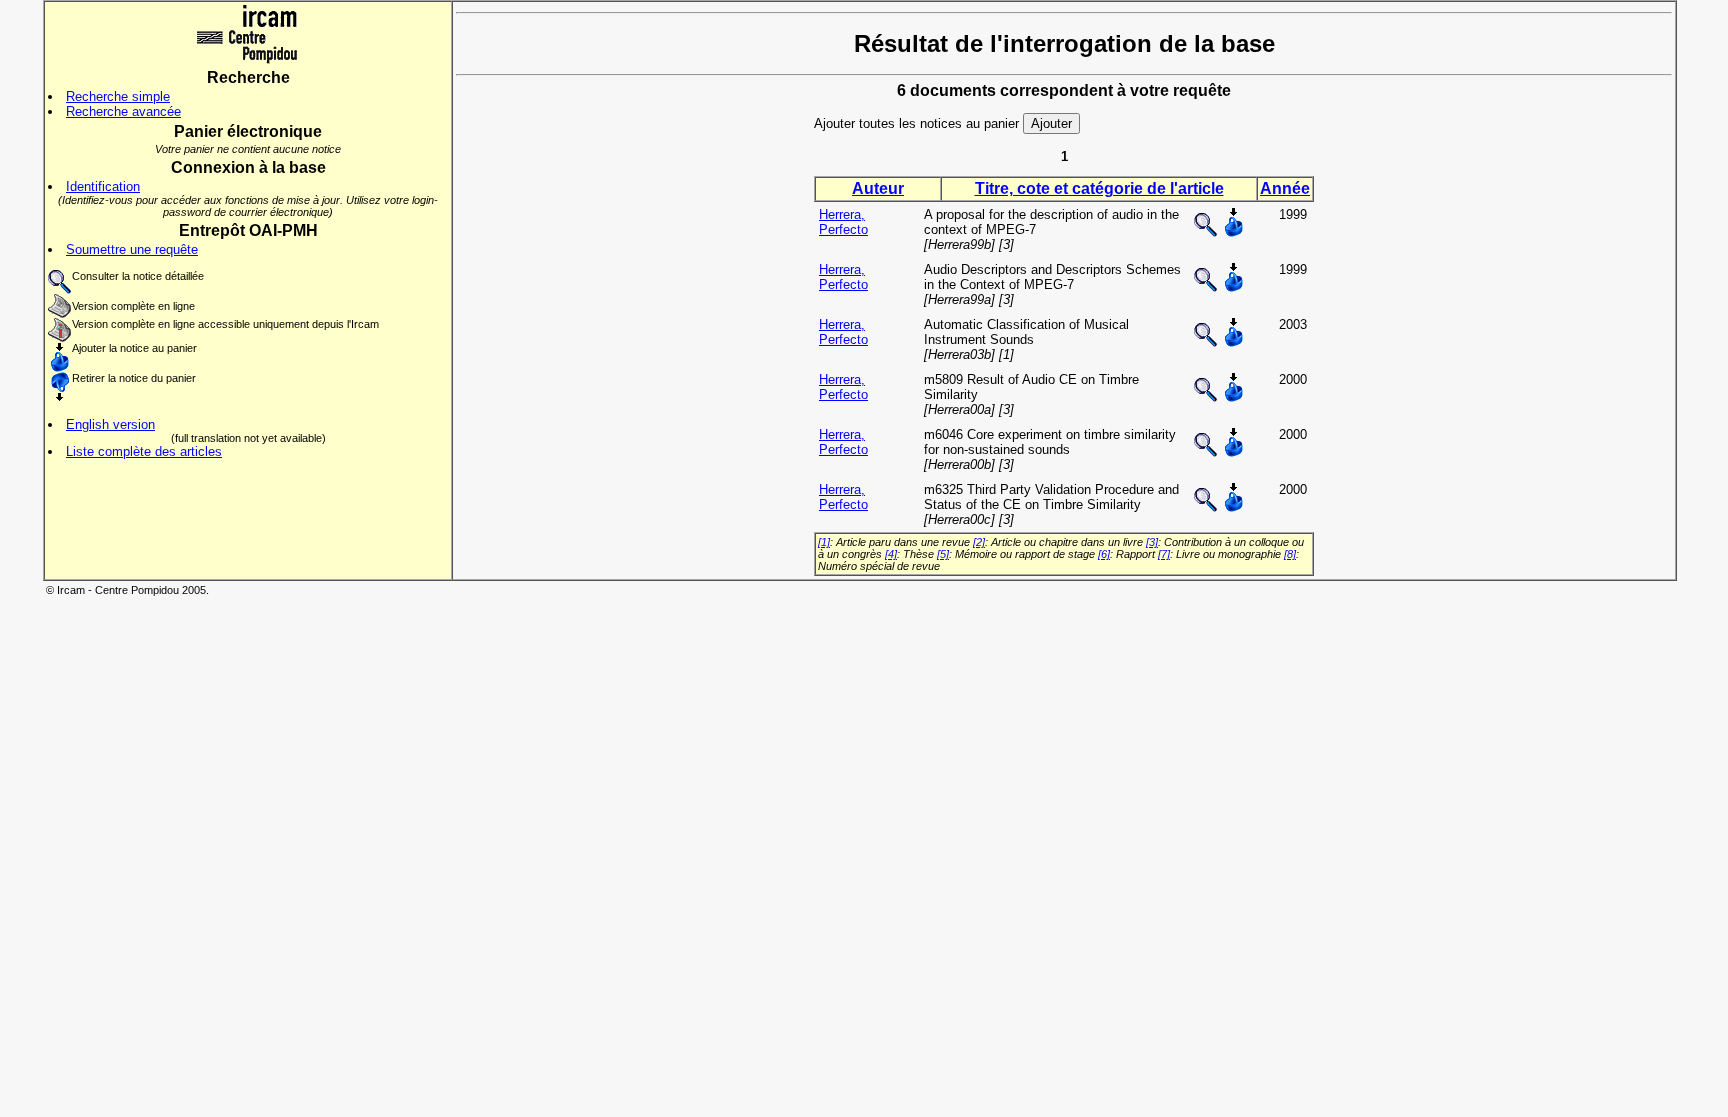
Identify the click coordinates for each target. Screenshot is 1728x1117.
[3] (1152, 542)
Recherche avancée (123, 111)
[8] (1290, 554)
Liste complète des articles (144, 451)
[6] (1104, 554)
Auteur (878, 188)
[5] (943, 554)
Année (1285, 188)
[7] (1164, 554)
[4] (891, 554)
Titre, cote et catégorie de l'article (1099, 188)
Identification (103, 186)
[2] (979, 542)
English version (110, 424)
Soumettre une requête (132, 249)
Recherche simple (118, 96)
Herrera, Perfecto (843, 222)
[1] (824, 542)
